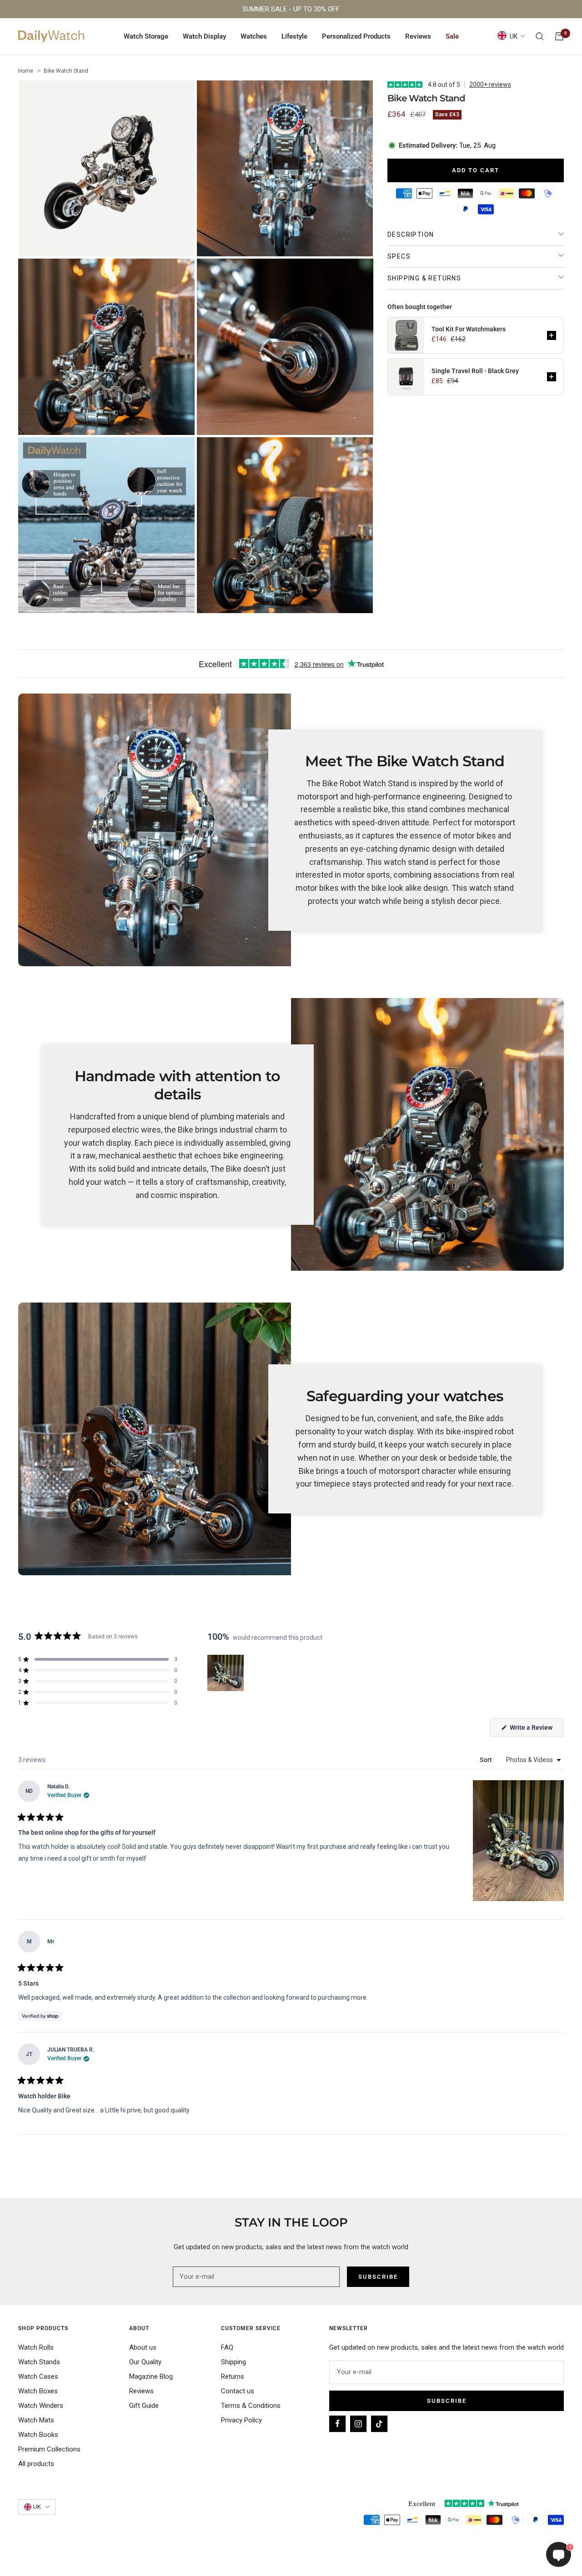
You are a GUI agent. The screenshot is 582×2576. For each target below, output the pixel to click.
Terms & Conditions (251, 2406)
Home (26, 71)
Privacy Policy (241, 2420)
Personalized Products (356, 36)
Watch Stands (39, 2362)
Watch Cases (38, 2376)
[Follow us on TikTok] (379, 2424)
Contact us (238, 2391)
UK (514, 36)
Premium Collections (49, 2449)
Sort (487, 1760)
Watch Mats (36, 2420)
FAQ (227, 2347)
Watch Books (38, 2435)
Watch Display (204, 36)
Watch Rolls (36, 2347)
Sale (452, 36)
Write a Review (536, 1730)
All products (36, 2464)
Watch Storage (146, 36)
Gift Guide (144, 2406)
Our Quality (145, 2362)
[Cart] (559, 36)
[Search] (540, 36)
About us (143, 2347)
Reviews (418, 36)
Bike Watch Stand (66, 71)
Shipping (233, 2362)
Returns (233, 2376)
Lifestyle (294, 36)
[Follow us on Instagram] (358, 2424)
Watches (254, 36)
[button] (552, 335)
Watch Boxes (38, 2391)
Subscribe (447, 2401)
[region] (226, 1673)
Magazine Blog (151, 2376)
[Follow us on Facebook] (337, 2424)
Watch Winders (41, 2406)
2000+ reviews (490, 85)
